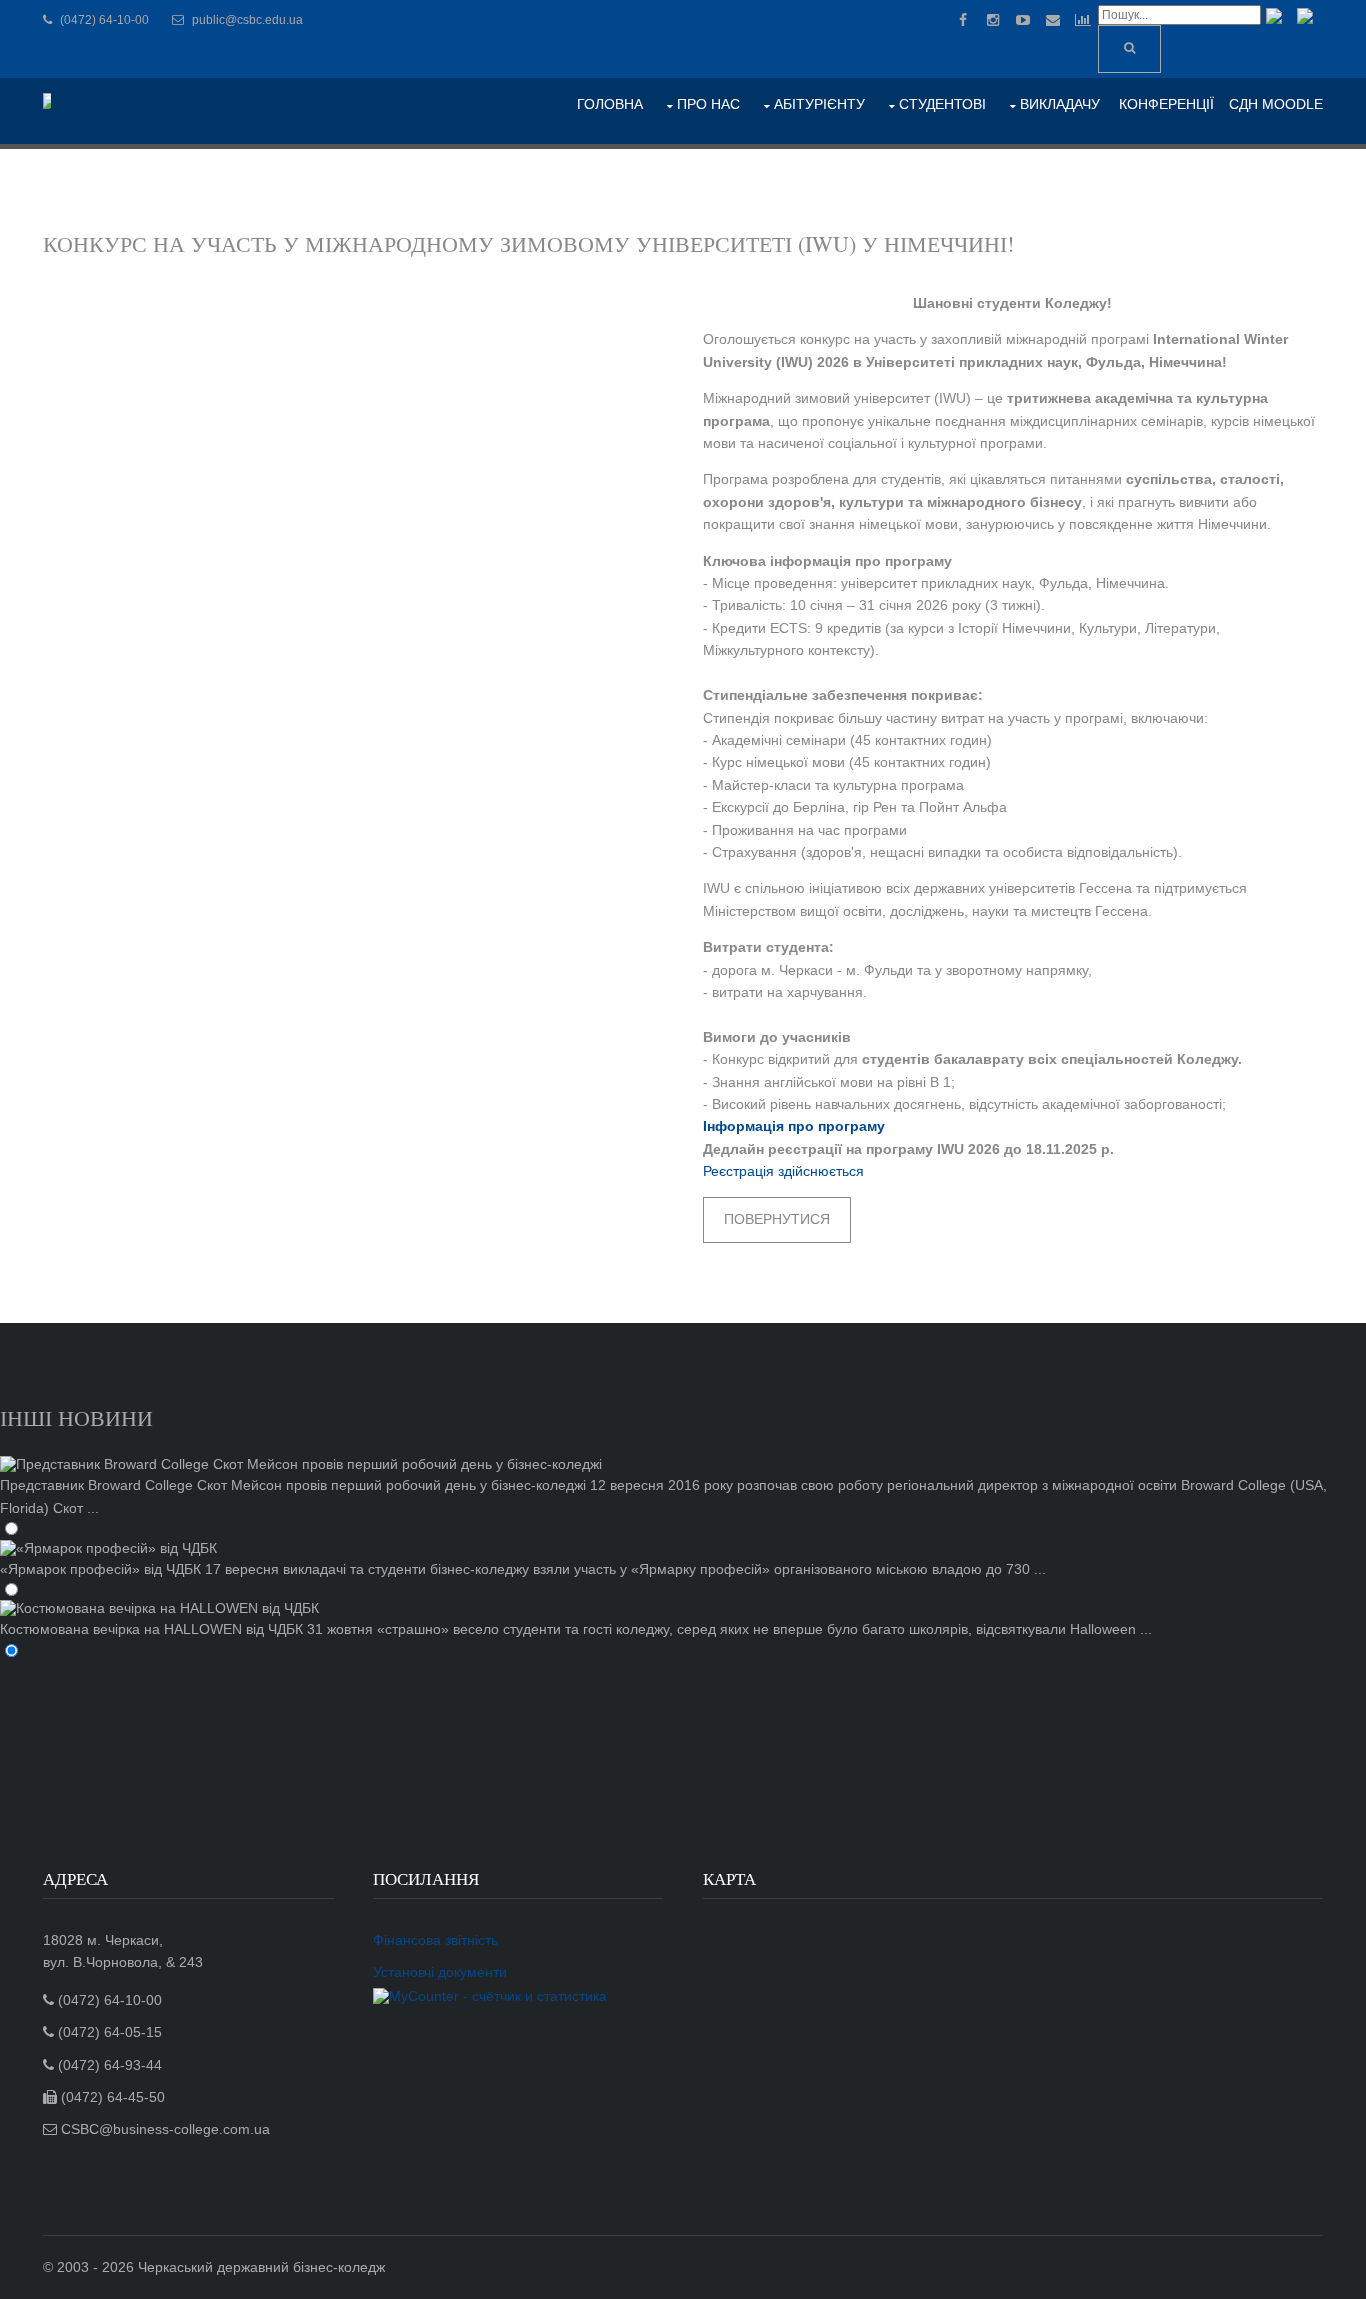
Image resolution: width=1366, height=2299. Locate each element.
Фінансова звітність (435, 1940)
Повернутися (777, 1219)
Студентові (942, 104)
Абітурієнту (819, 104)
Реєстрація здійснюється (783, 1171)
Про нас (708, 104)
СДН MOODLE (1276, 104)
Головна (610, 104)
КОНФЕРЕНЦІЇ (1166, 104)
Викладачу (1060, 104)
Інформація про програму (794, 1126)
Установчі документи (440, 1972)
